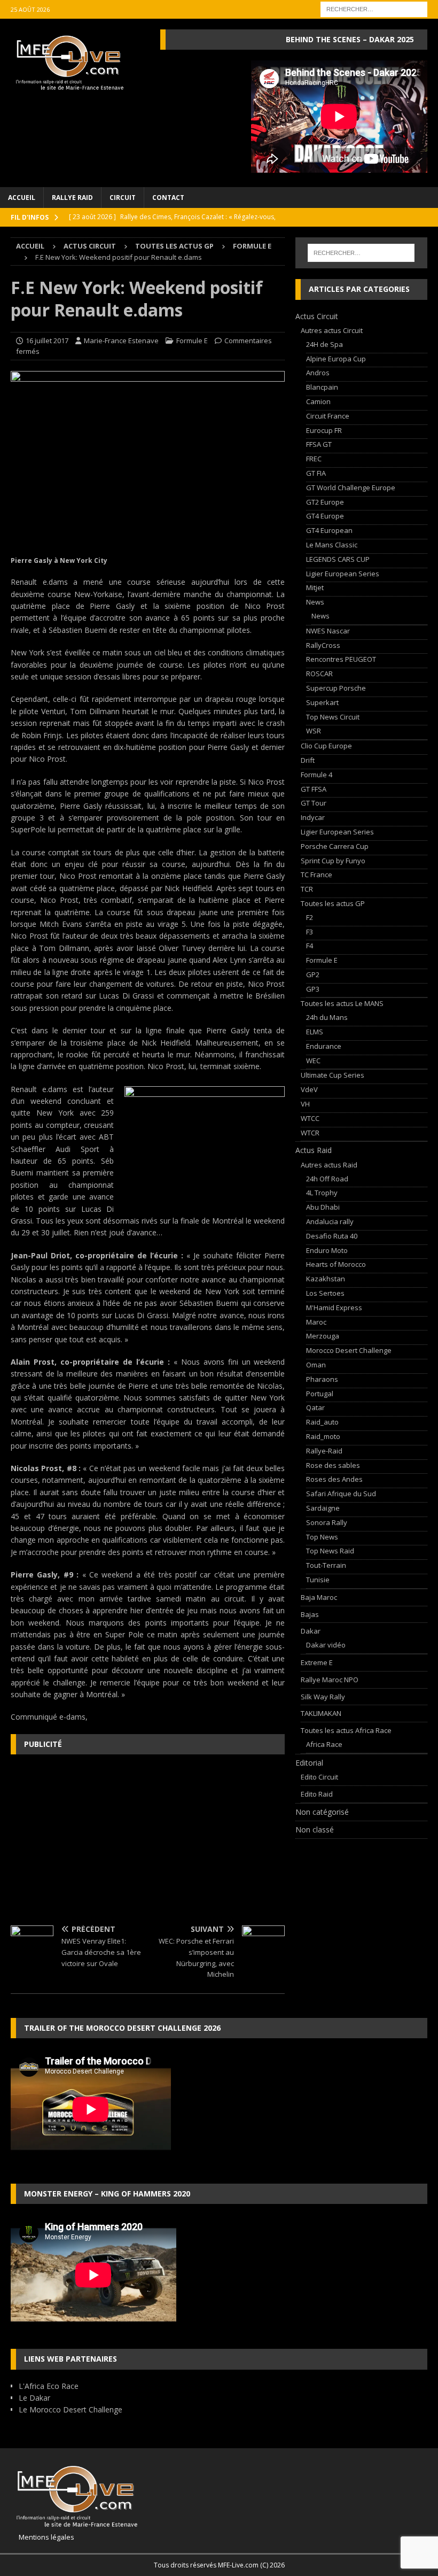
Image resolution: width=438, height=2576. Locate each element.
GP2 (313, 974)
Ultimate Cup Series (333, 1075)
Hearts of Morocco (336, 1264)
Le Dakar (34, 2398)
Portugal (320, 1394)
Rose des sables (333, 1465)
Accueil (22, 198)
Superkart (322, 702)
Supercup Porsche (336, 688)
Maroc (316, 1322)
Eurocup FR (324, 430)
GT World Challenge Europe (351, 488)
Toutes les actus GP (174, 246)
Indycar (313, 817)
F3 (310, 932)
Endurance (324, 1046)
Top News (322, 1537)
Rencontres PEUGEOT (341, 659)
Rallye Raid (72, 198)
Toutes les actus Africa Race (346, 1730)
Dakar (311, 1631)
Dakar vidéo (326, 1645)
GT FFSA (314, 789)
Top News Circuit (333, 717)
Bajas (310, 1614)
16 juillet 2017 (47, 341)
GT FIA (316, 473)
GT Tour (314, 803)
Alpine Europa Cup (336, 359)
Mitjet (315, 587)
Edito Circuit (319, 1777)
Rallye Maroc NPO (330, 1680)
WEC (313, 1061)
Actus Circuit (90, 246)
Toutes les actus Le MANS (342, 1003)
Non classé (315, 1829)
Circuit (123, 198)
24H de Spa (324, 344)
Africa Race (324, 1744)
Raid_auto (322, 1422)
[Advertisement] (148, 1840)
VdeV (309, 1089)
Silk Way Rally (323, 1697)
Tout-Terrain (326, 1565)
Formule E (192, 341)
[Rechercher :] (374, 8)
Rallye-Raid (324, 1451)
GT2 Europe (325, 502)
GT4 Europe (325, 516)
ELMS (315, 1032)
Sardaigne (323, 1508)
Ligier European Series (343, 574)
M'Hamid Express (334, 1308)
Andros (318, 373)
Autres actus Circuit (332, 330)
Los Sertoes (325, 1293)
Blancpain (322, 387)
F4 (310, 946)
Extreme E (317, 1662)
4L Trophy (322, 1193)
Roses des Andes (334, 1479)
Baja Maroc (319, 1597)
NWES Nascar (328, 631)
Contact (168, 198)
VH (305, 1104)
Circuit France (328, 416)
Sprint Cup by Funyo (333, 861)
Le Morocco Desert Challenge (71, 2409)
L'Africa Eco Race (49, 2386)
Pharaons (322, 1379)
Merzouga (323, 1336)
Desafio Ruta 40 (332, 1236)
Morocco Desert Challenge (349, 1350)
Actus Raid (314, 1150)
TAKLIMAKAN (321, 1713)
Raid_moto (323, 1436)
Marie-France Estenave (121, 341)
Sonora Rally (327, 1522)
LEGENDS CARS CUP (338, 559)
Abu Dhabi (323, 1207)
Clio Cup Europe (326, 746)
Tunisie (318, 1580)
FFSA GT (319, 444)
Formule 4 (316, 775)
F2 (310, 917)
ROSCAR (319, 674)
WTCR (310, 1133)
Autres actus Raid (329, 1165)
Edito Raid (317, 1794)
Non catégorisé (322, 1812)
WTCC (310, 1118)
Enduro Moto (327, 1250)
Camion (318, 401)
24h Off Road (327, 1179)
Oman (316, 1365)
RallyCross (323, 645)
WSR (314, 731)
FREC (314, 459)
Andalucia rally (330, 1221)
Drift (308, 760)
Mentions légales (42, 2537)
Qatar (315, 1407)
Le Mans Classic (332, 545)
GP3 (313, 989)
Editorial (309, 1763)
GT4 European (329, 530)
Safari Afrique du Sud (341, 1494)
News (315, 602)
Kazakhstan (326, 1279)
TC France (316, 875)
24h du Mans (327, 1017)
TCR (307, 889)
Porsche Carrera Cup (335, 846)
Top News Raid (330, 1551)
